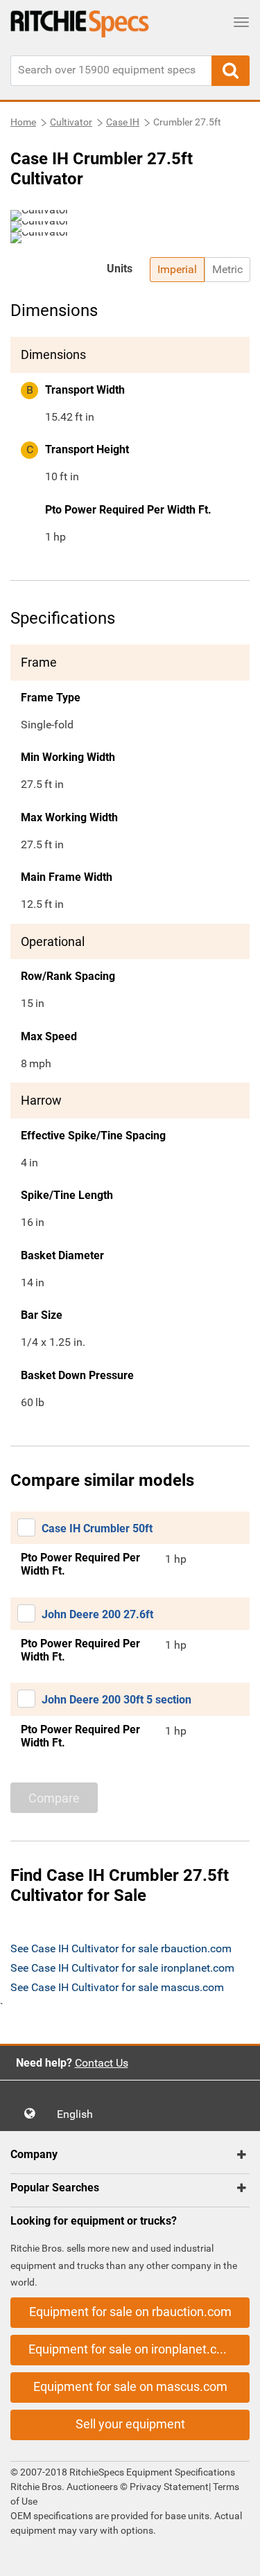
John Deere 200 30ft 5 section (116, 1700)
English (79, 2114)
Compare (54, 1798)
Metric (227, 269)
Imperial (177, 269)
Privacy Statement (169, 2487)
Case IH (123, 122)
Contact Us (102, 2063)
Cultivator (71, 122)
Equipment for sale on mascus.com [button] (130, 2386)
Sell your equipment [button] (130, 2424)
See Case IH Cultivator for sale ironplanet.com (122, 1968)
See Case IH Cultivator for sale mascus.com (117, 1987)
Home (23, 122)
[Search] (231, 71)
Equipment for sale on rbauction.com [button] (130, 2312)
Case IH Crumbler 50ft (97, 1528)
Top (235, 2556)
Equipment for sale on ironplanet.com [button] (131, 2349)
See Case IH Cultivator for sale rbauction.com (121, 1948)
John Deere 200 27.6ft (97, 1614)
